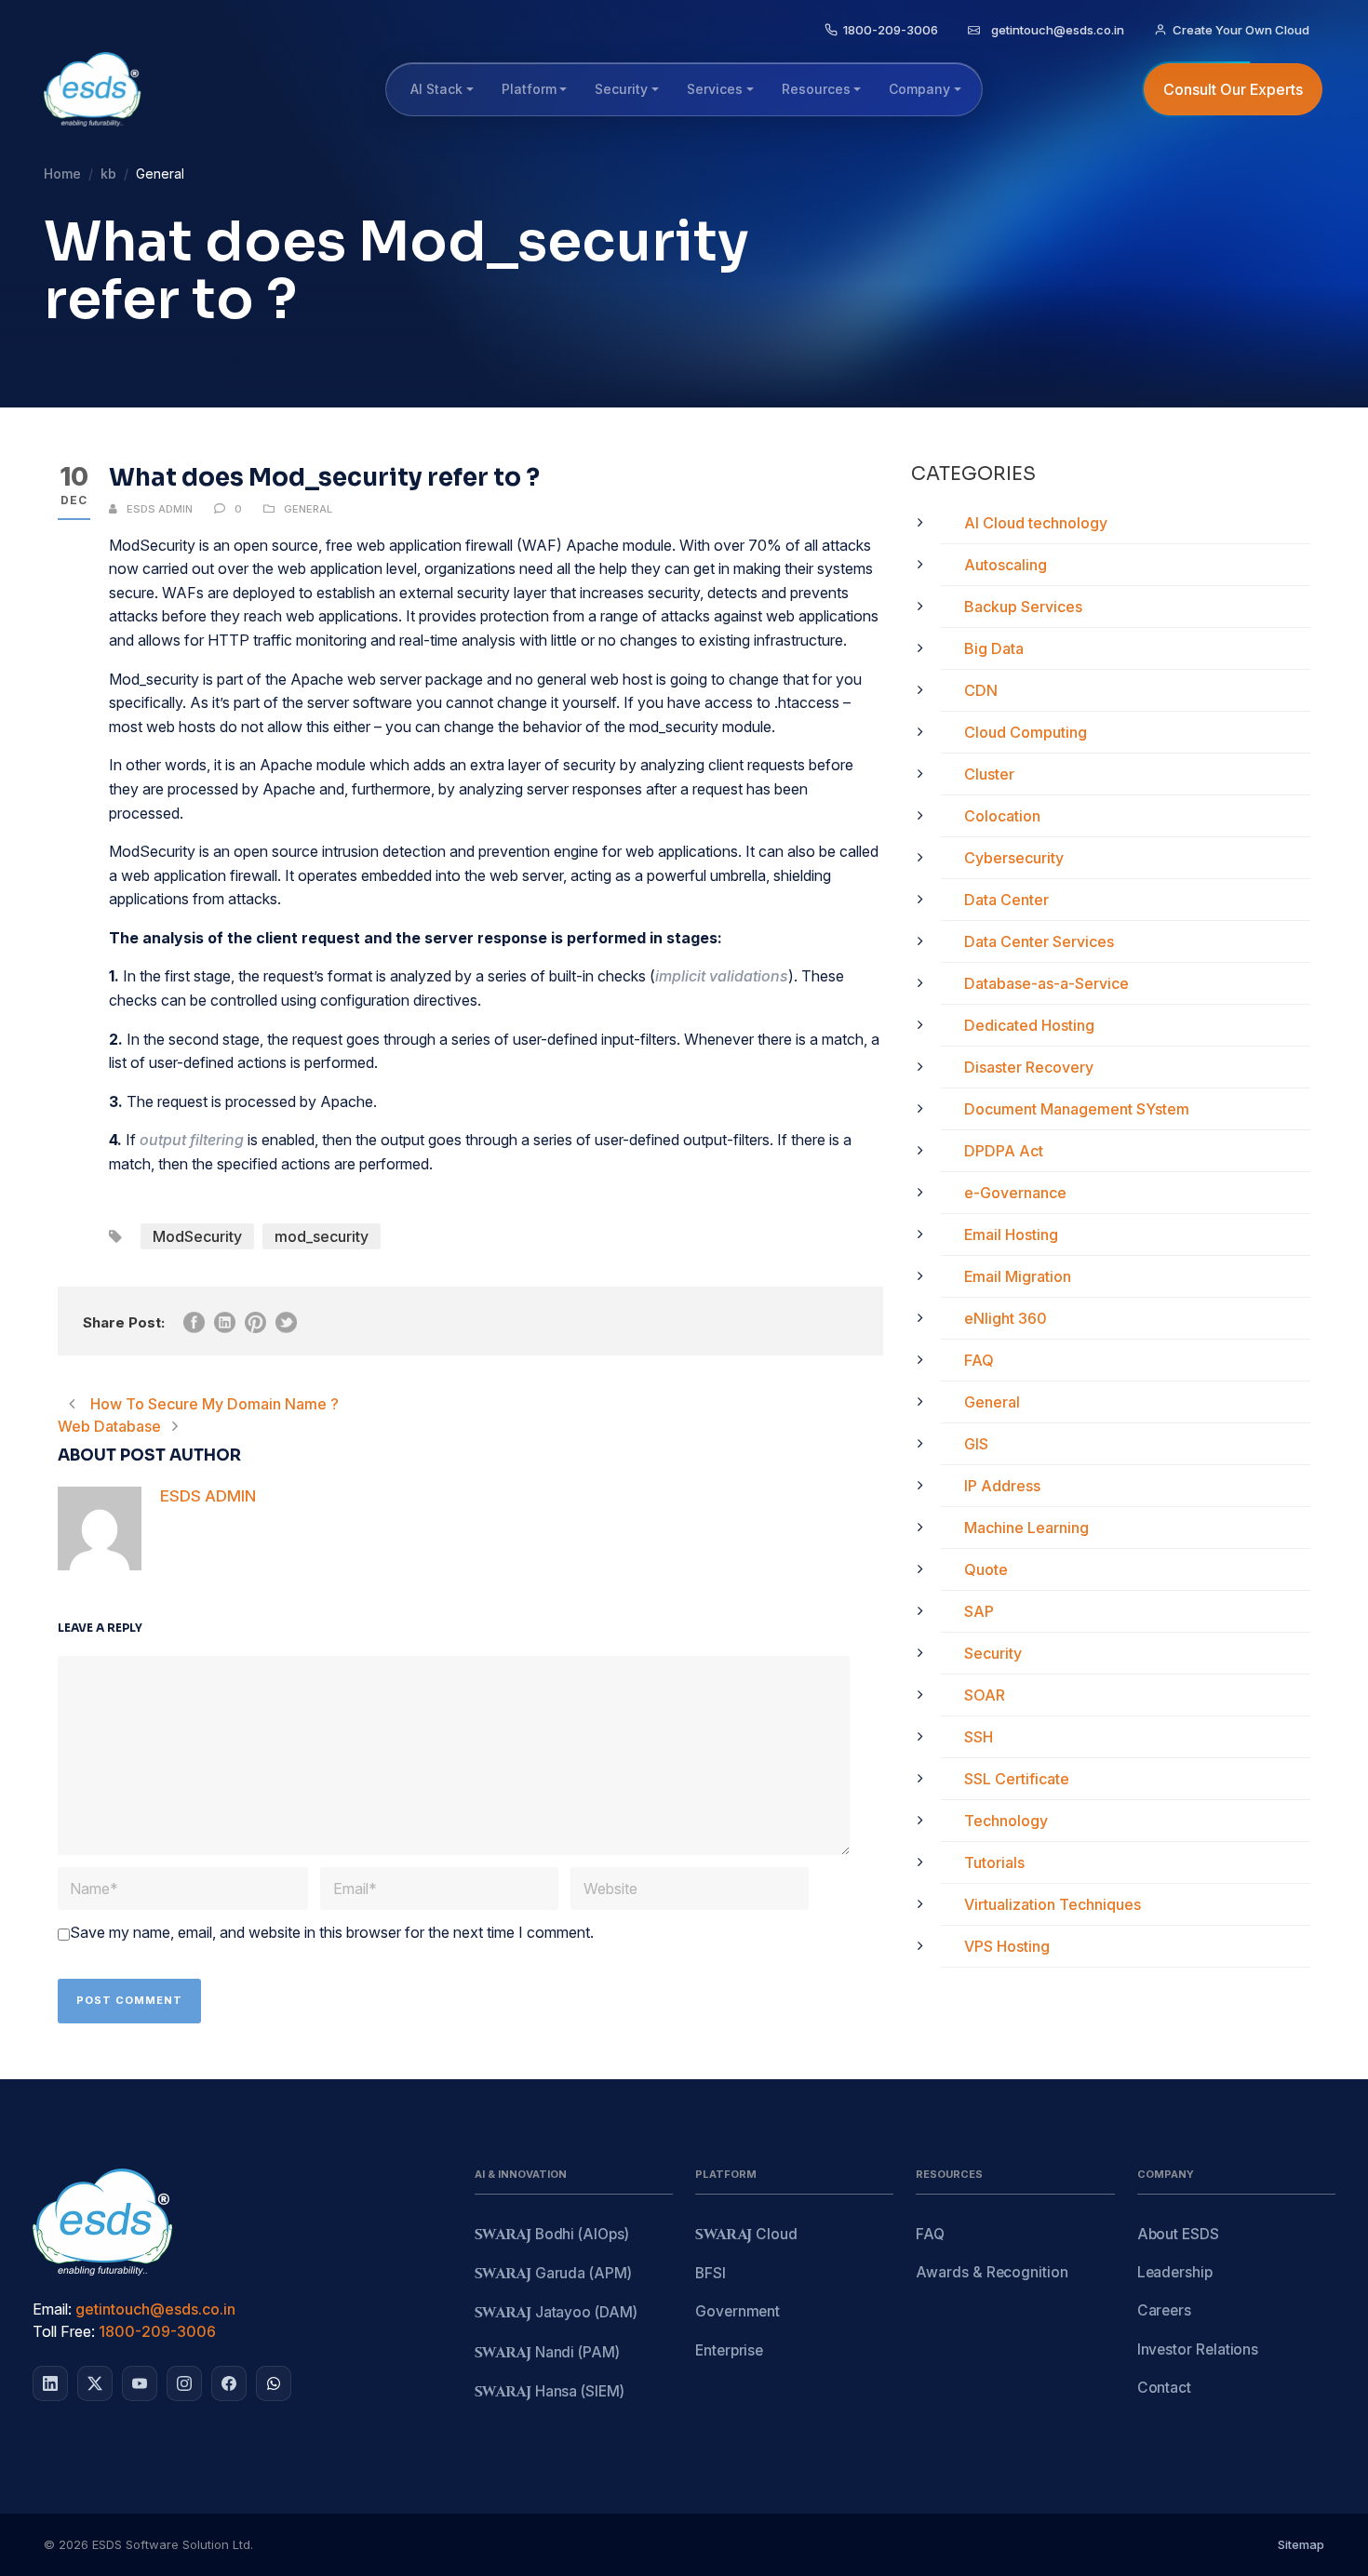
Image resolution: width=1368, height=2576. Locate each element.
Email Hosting (1011, 1235)
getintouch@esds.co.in (155, 2309)
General (308, 509)
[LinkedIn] (50, 2383)
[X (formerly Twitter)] (95, 2383)
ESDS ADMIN (160, 509)
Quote (986, 1569)
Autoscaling (1006, 565)
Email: (52, 2309)
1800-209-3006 (157, 2331)
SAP (979, 1611)
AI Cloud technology (1036, 523)
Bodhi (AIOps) (552, 2235)
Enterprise (729, 2350)
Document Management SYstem (1077, 1109)
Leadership (1175, 2272)
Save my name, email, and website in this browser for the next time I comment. (332, 1932)
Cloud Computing (1026, 732)
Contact (1164, 2388)
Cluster (989, 774)
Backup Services (1023, 607)
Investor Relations (1198, 2349)
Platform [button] (529, 89)
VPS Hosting (1007, 1946)
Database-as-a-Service (1046, 983)
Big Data (994, 648)
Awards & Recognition (992, 2272)
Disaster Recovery (1029, 1067)
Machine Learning (1026, 1528)
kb (108, 174)
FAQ (979, 1360)
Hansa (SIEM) (550, 2392)
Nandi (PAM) (547, 2353)
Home (62, 174)
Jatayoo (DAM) (556, 2313)
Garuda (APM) (553, 2274)
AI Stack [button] (436, 89)
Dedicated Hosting (1029, 1025)
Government (738, 2311)
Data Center (1006, 900)
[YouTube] (140, 2383)
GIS (976, 1444)
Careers (1164, 2310)
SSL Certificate (1017, 1779)
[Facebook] (229, 2383)
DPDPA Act (1004, 1151)
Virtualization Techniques (1053, 1904)
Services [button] (715, 89)
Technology (1006, 1821)
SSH (979, 1737)
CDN (981, 690)
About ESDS (1178, 2234)
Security (993, 1653)
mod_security (322, 1236)
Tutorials (994, 1862)
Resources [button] (816, 89)
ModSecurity (197, 1236)
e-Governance (1015, 1193)
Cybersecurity (1014, 858)
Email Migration (1018, 1276)
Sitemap (1301, 2544)
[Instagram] (184, 2383)
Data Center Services (1039, 941)
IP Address (1002, 1486)
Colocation (1002, 816)
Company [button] (919, 89)
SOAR (985, 1695)
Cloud (746, 2235)
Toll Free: (64, 2331)
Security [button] (621, 89)
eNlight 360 (1006, 1318)
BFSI (711, 2273)
